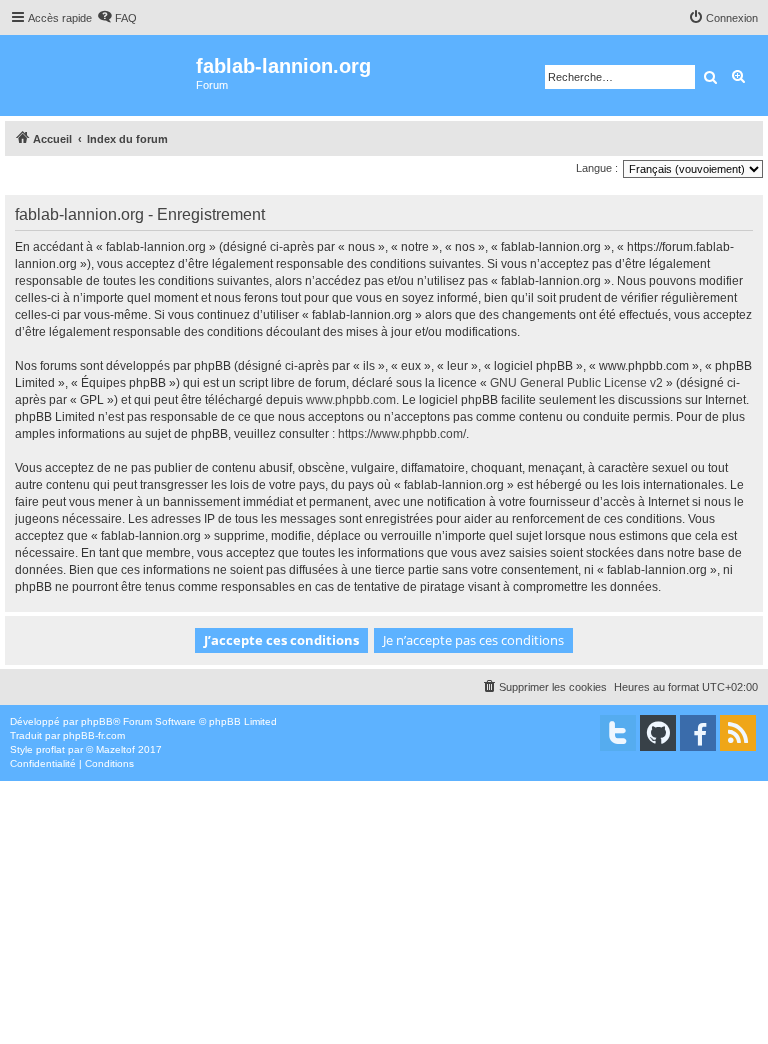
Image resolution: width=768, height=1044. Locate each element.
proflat (50, 749)
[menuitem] (117, 18)
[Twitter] (618, 733)
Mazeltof (115, 749)
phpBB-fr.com (94, 735)
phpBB (97, 721)
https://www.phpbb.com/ (402, 434)
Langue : (597, 168)
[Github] (658, 733)
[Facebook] (698, 733)
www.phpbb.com (351, 400)
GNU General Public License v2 (576, 383)
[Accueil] (100, 75)
